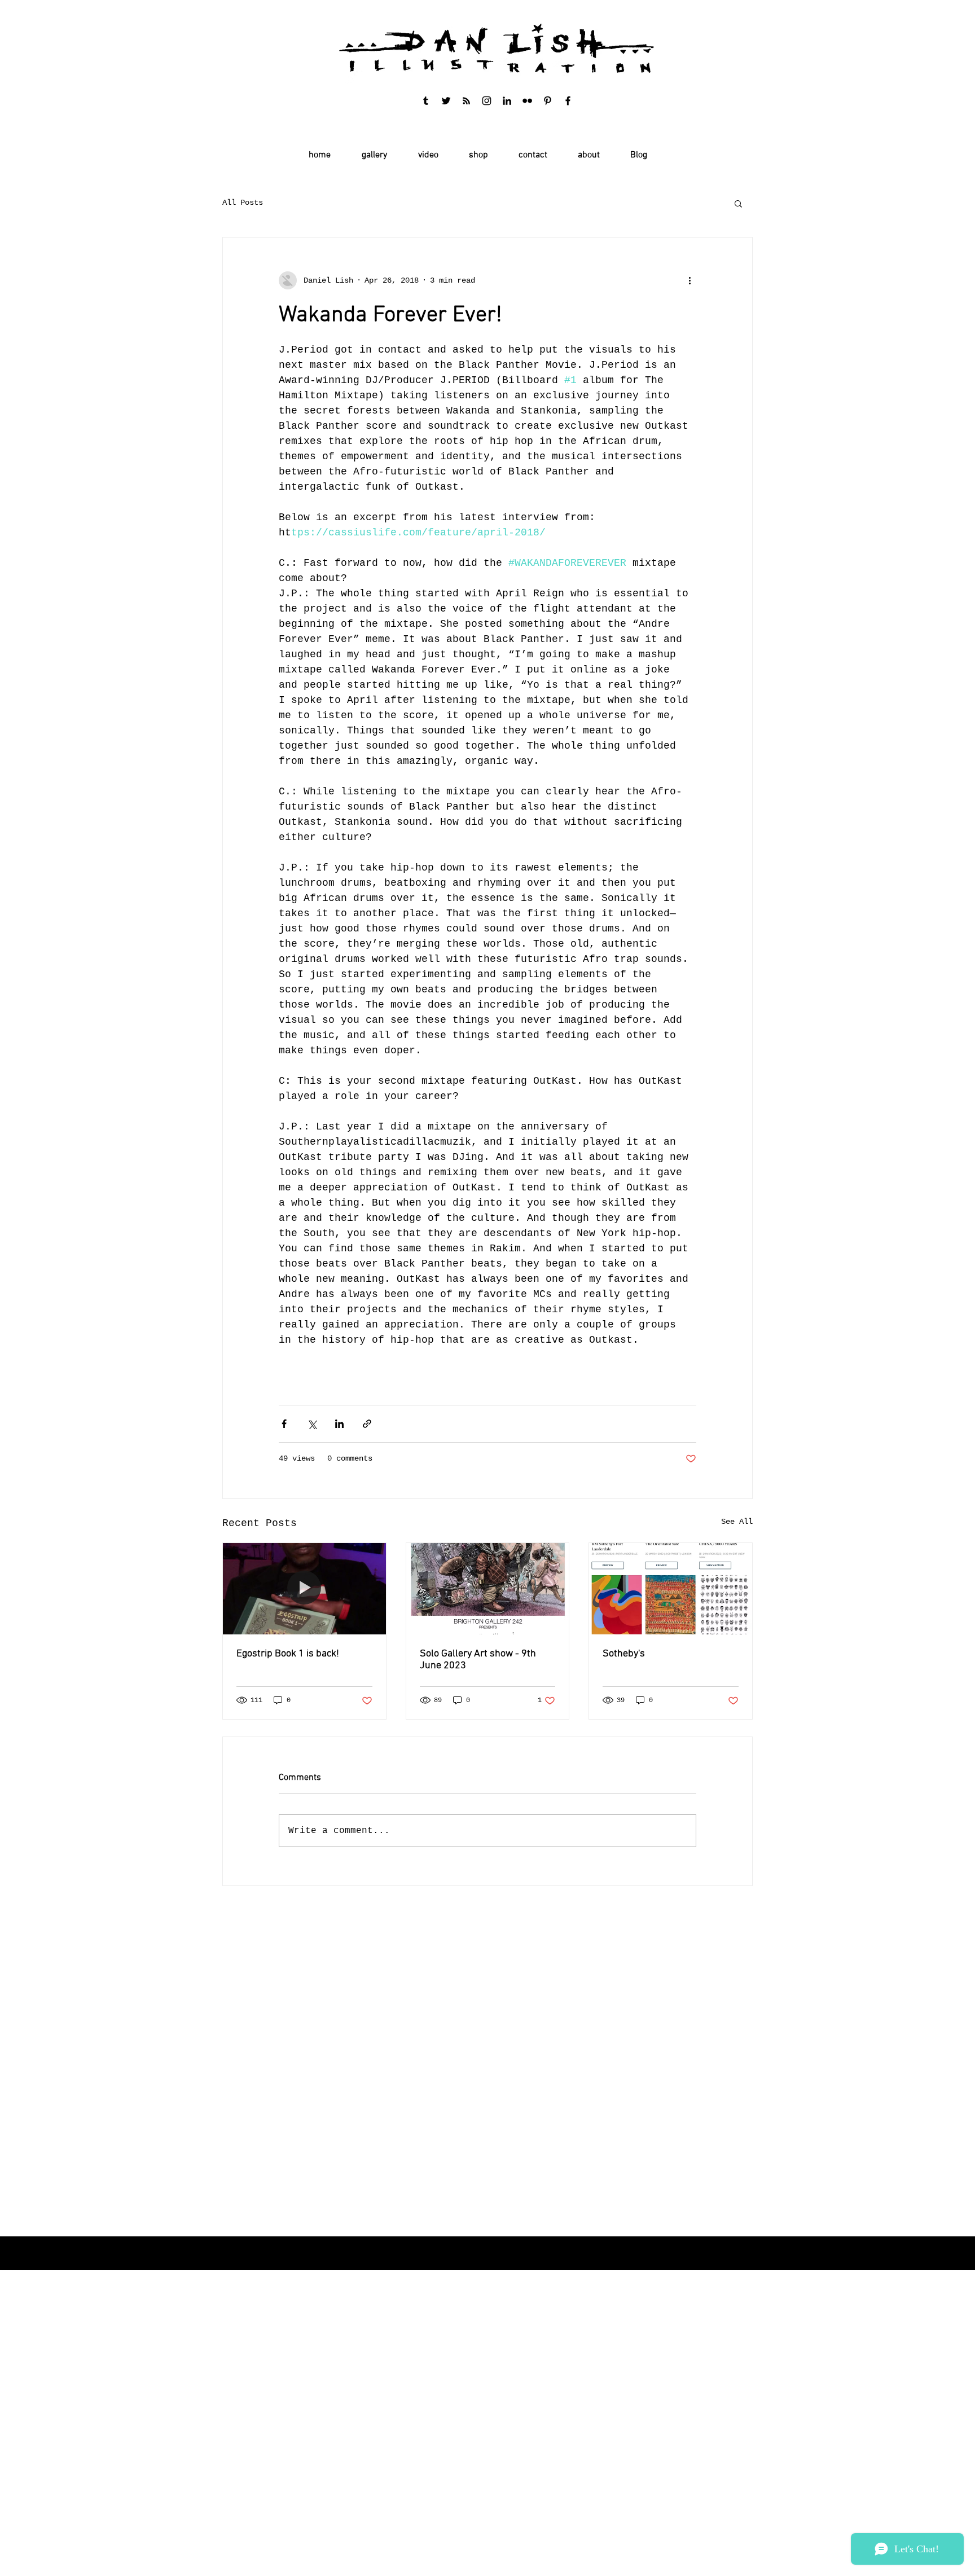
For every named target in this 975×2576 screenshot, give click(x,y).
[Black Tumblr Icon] (426, 101)
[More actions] (689, 280)
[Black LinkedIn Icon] (507, 101)
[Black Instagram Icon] (487, 101)
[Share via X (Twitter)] (312, 1424)
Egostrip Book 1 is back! (288, 1654)
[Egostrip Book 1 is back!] (304, 1589)
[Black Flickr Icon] (527, 101)
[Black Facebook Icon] (568, 101)
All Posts (243, 203)
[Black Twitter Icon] (446, 101)
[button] (738, 203)
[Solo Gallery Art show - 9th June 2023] (488, 1589)
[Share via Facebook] (284, 1424)
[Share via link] (367, 1424)
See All (737, 1522)
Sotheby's (624, 1654)
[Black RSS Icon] (466, 101)
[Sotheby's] (671, 1589)
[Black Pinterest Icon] (548, 101)
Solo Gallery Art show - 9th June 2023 (478, 1660)
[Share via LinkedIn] (339, 1424)
